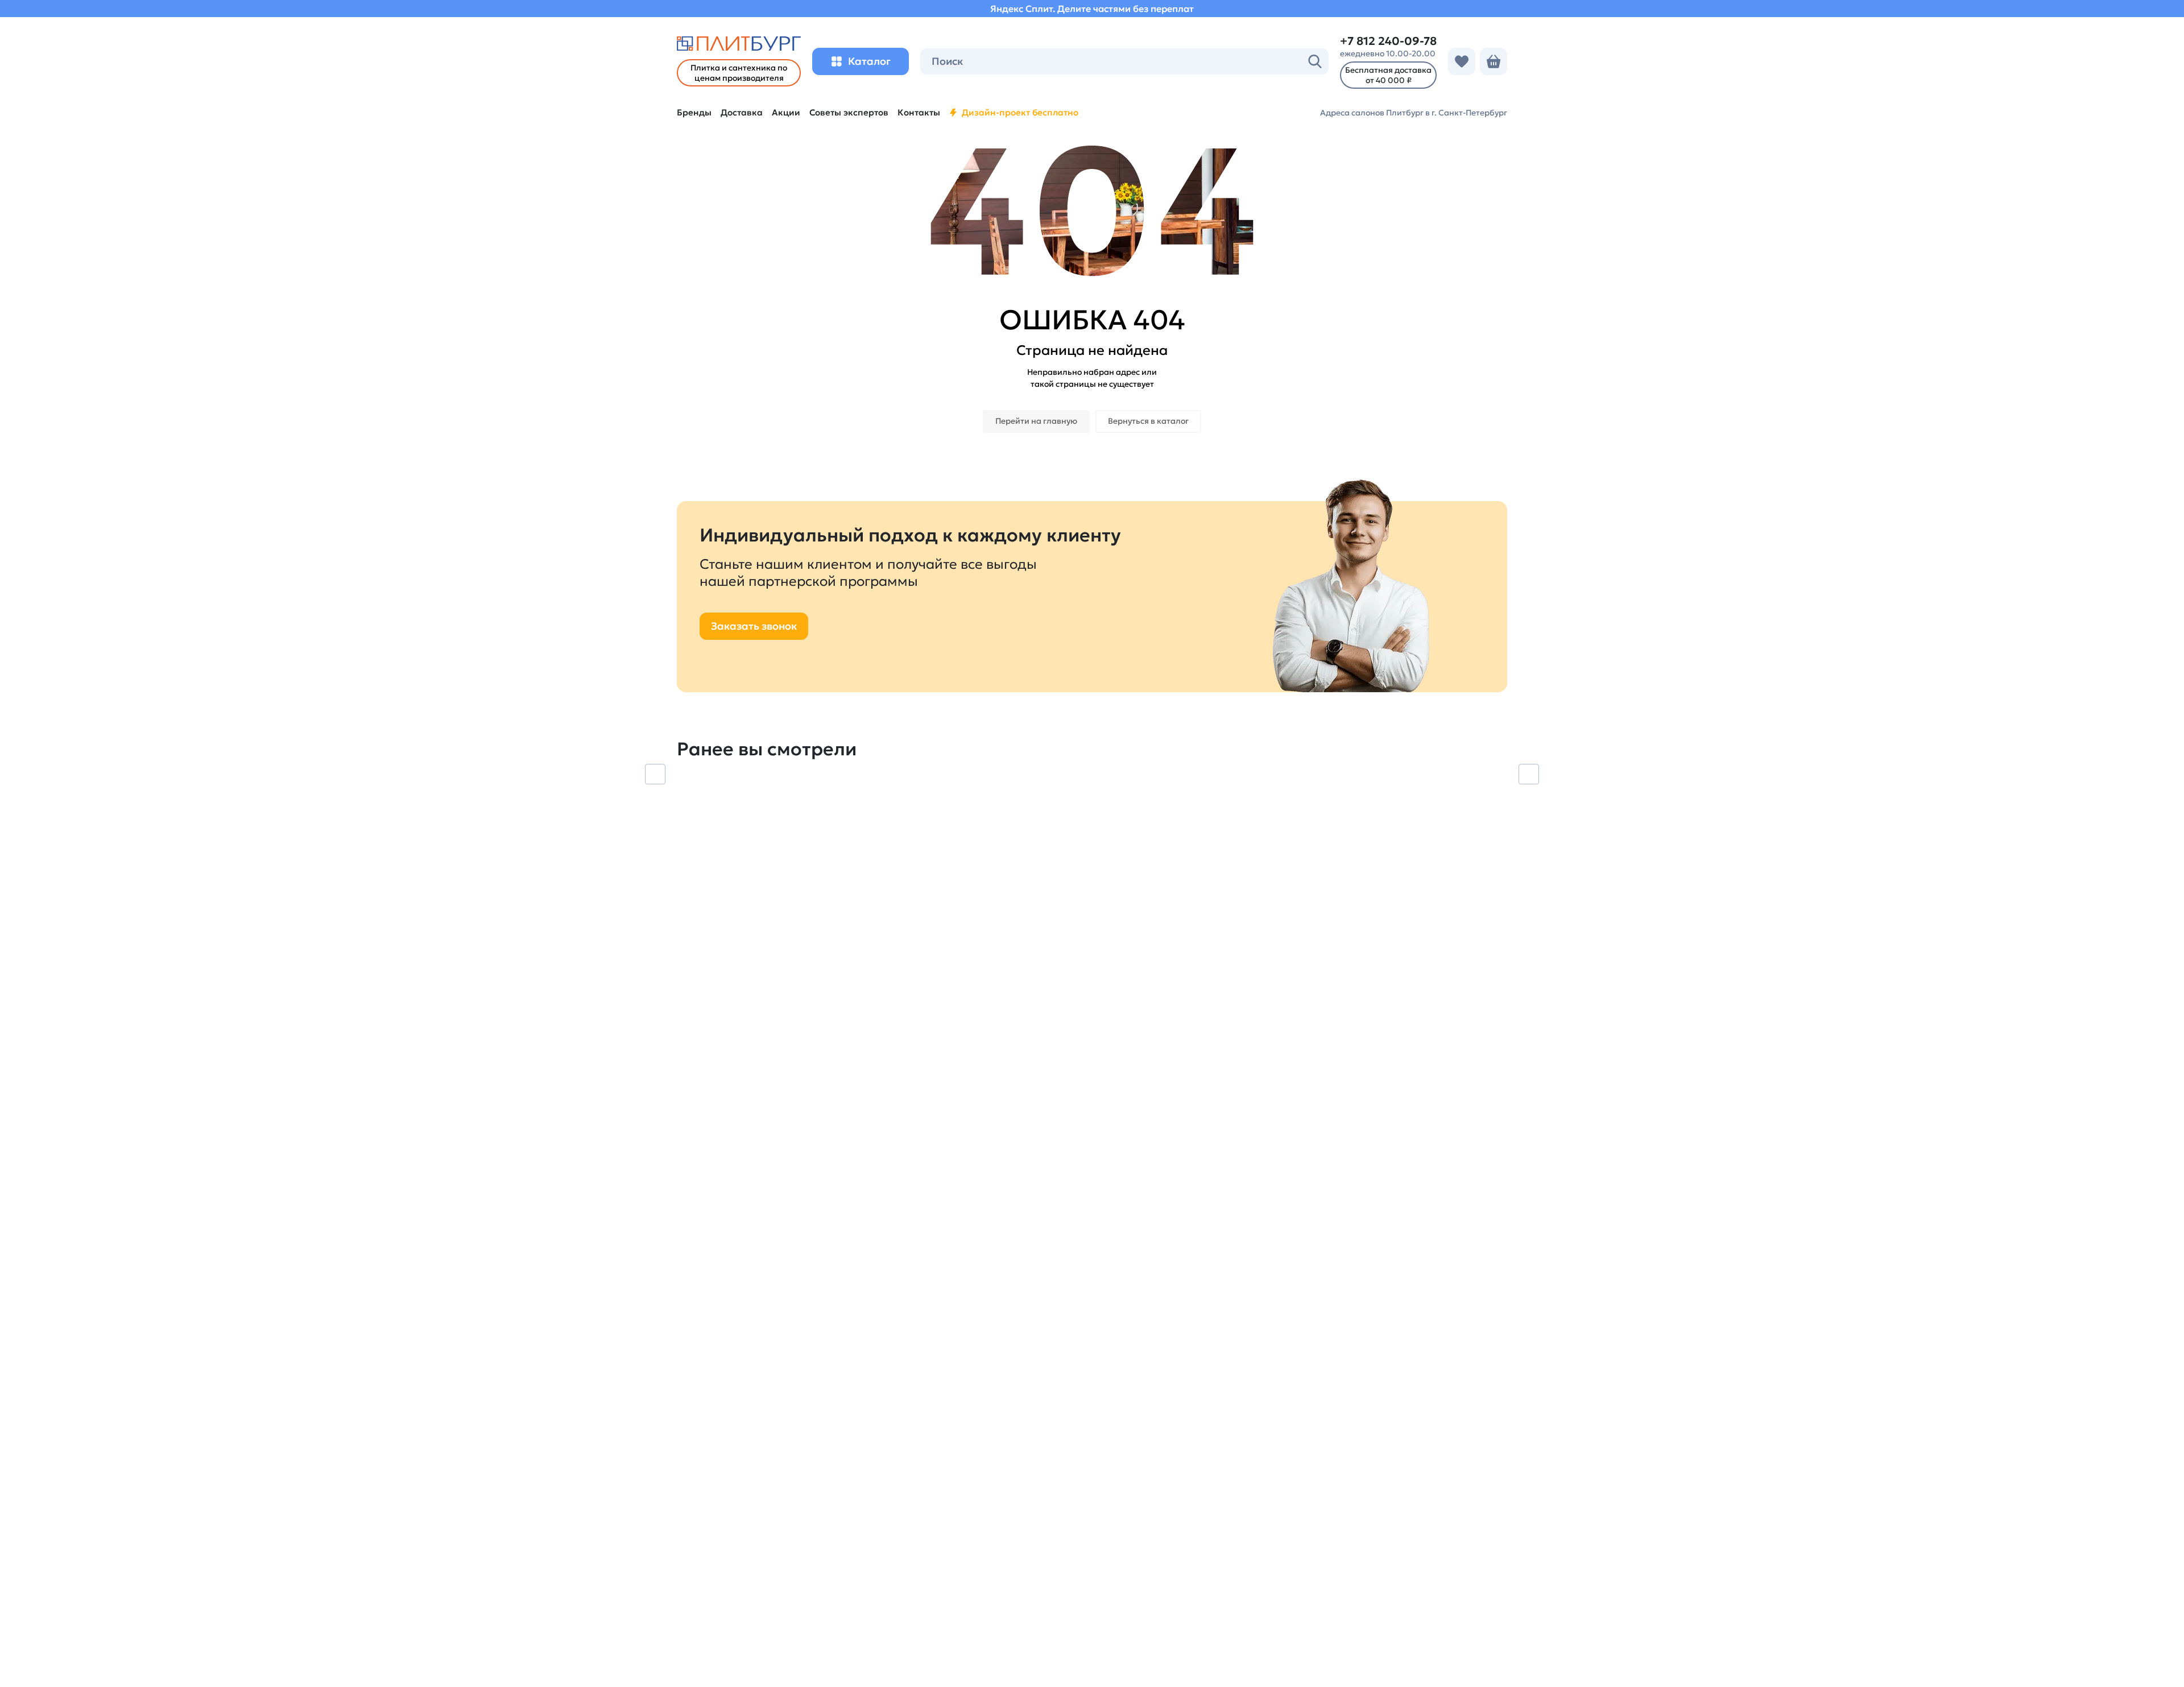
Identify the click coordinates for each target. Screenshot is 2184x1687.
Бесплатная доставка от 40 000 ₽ (1388, 75)
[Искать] (1315, 61)
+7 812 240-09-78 (1388, 41)
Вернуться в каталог (1148, 421)
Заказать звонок (754, 626)
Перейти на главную (1036, 421)
